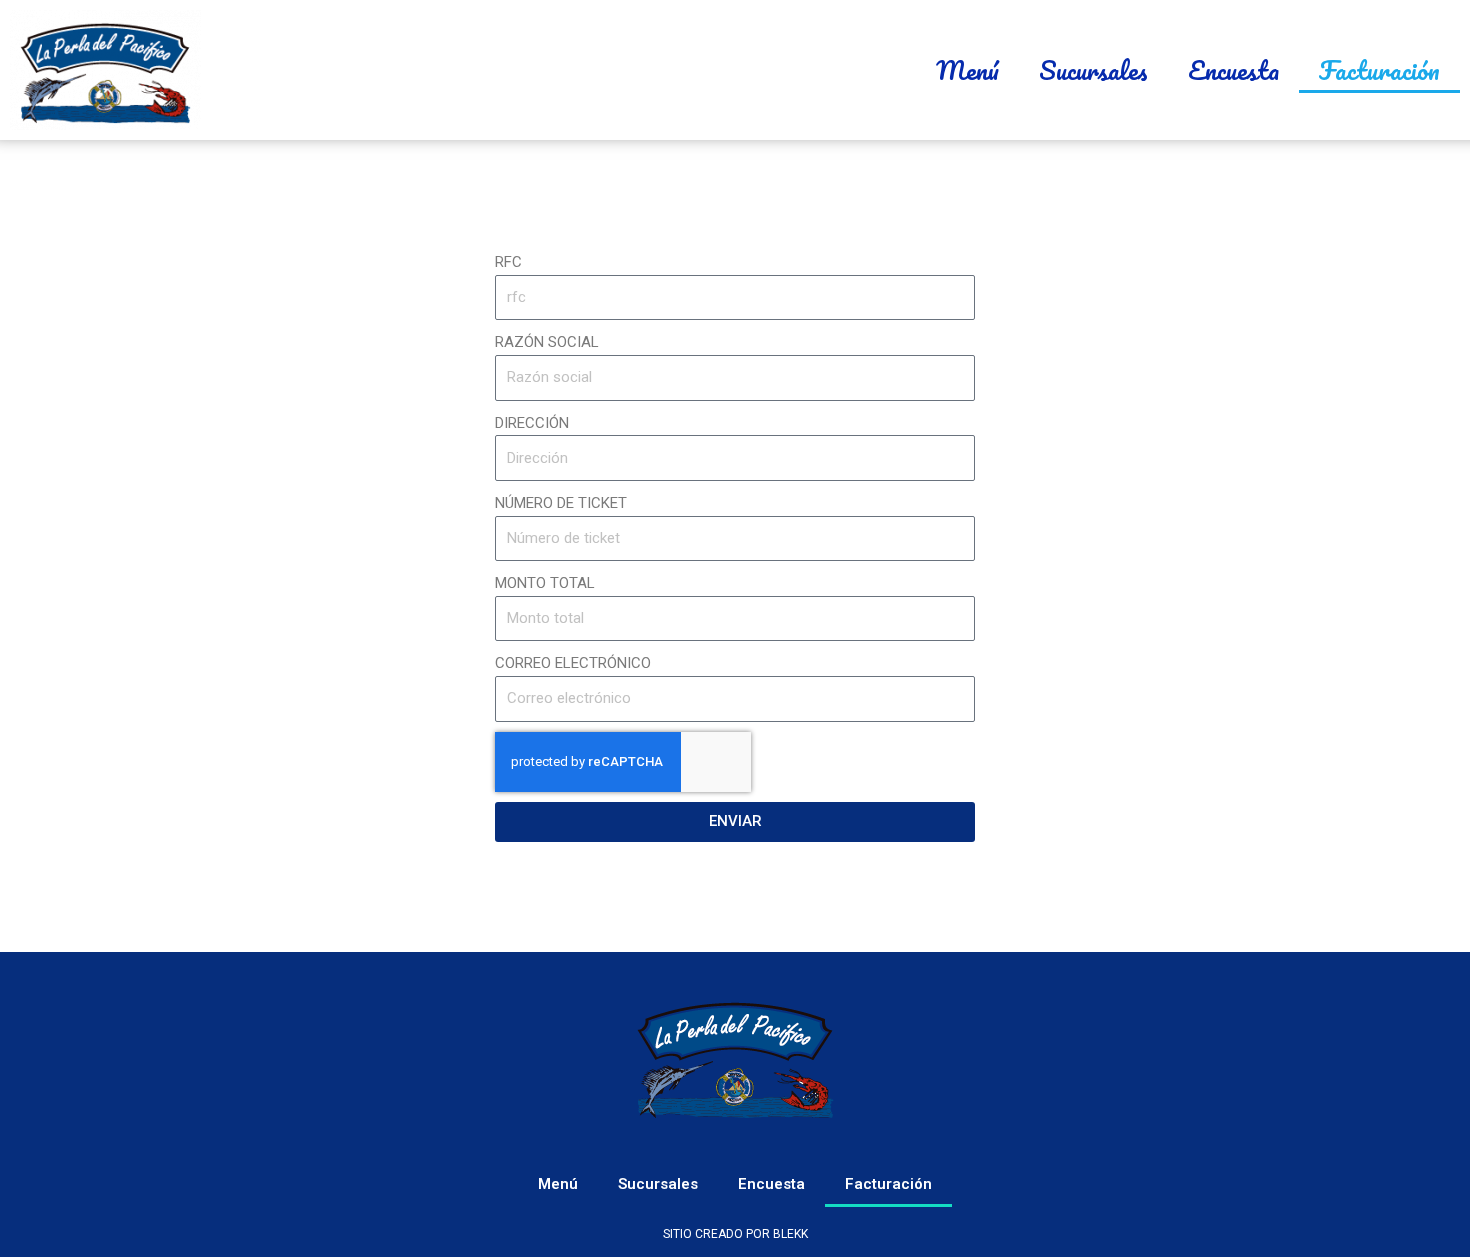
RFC (508, 262)
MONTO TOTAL (545, 583)
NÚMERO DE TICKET (561, 503)
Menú (967, 70)
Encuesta (1233, 70)
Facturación (1379, 70)
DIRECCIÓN (532, 423)
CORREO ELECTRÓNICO (573, 663)
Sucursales (1093, 70)
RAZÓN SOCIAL (547, 342)
